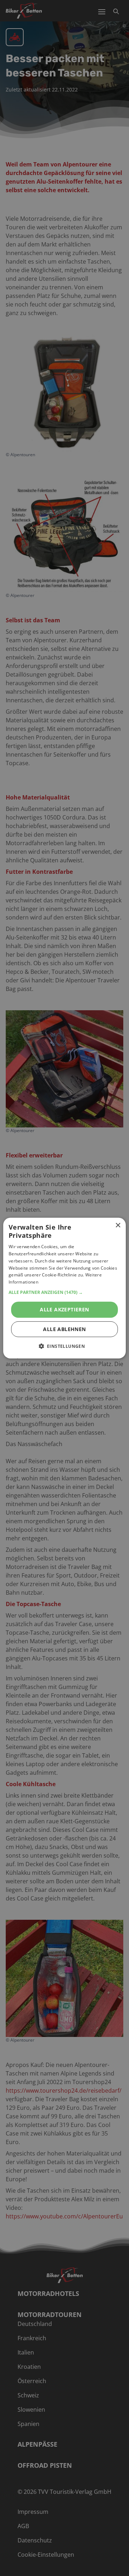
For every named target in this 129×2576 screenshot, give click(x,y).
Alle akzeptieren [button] (64, 1309)
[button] (64, 1292)
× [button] (118, 1225)
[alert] (64, 1288)
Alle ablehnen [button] (64, 1329)
